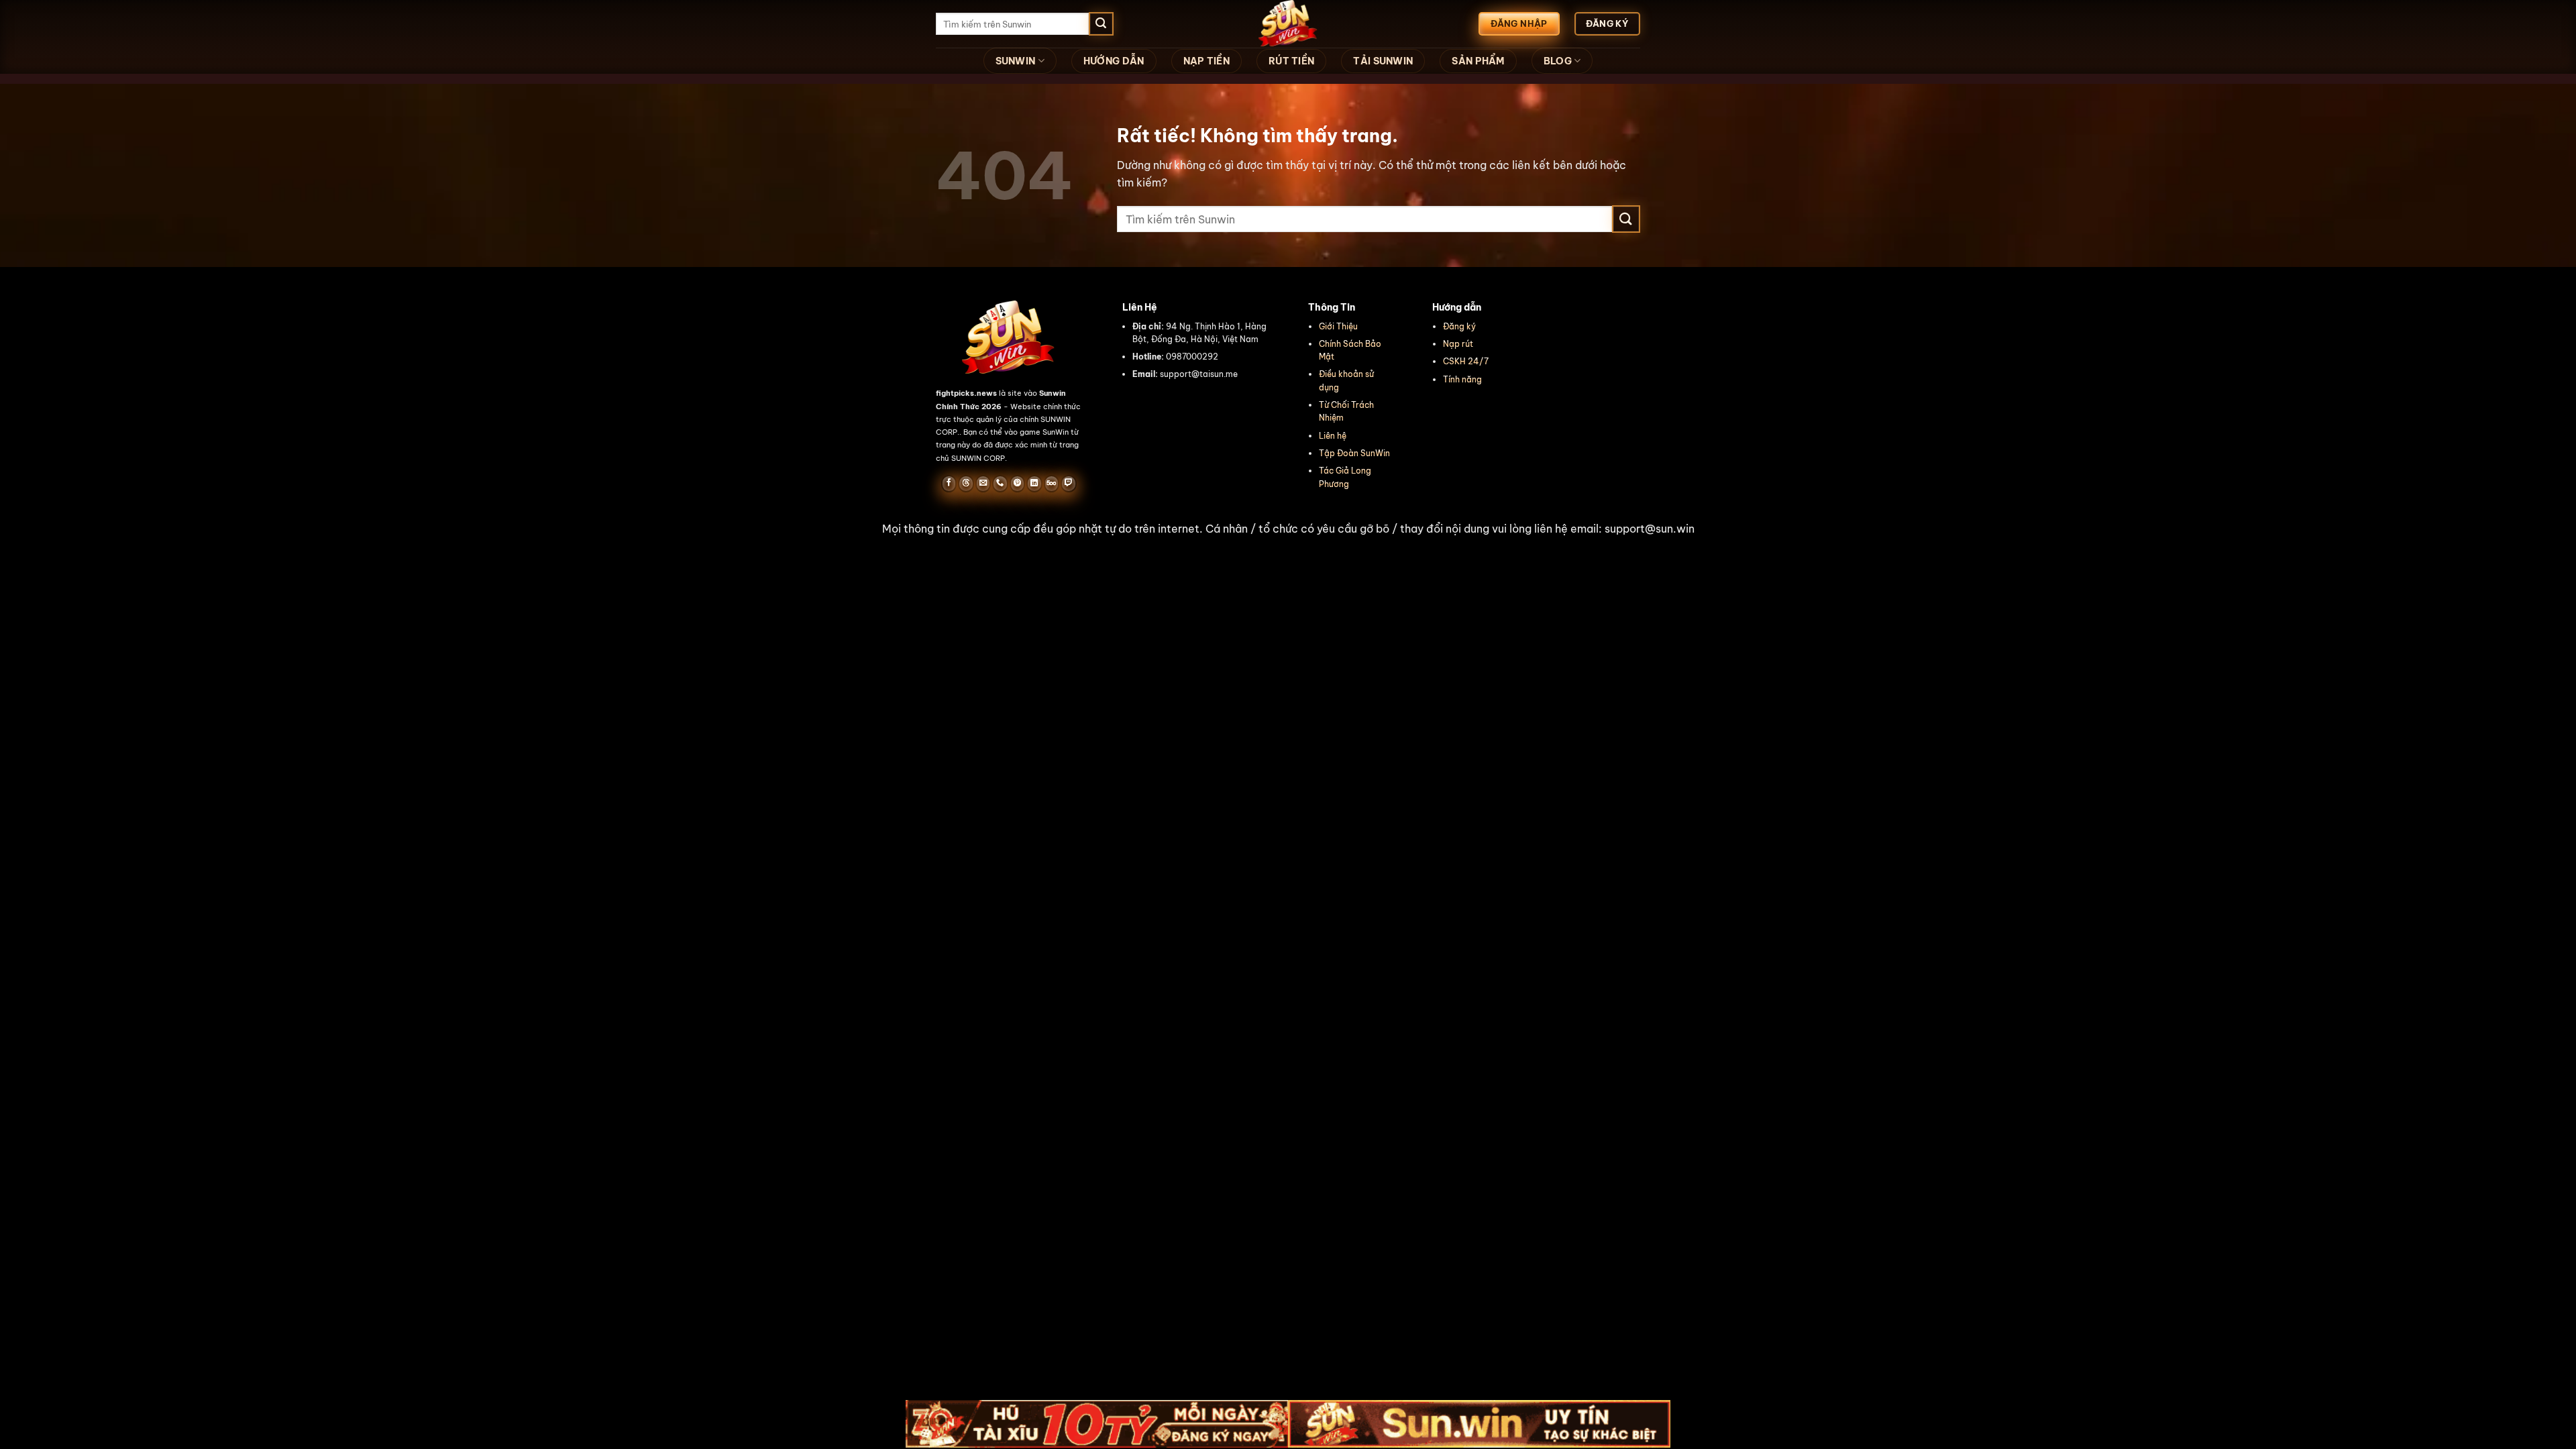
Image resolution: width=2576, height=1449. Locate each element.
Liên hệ (1333, 436)
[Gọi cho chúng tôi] (1000, 484)
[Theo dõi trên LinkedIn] (1034, 484)
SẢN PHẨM (1478, 61)
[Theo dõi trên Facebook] (949, 484)
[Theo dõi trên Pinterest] (1017, 484)
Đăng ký (1459, 326)
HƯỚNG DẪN (1114, 61)
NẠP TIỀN (1206, 61)
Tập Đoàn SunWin (1354, 453)
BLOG (1558, 61)
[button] (1288, 529)
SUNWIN (1016, 61)
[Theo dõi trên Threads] (966, 484)
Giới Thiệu (1338, 326)
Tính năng (1462, 379)
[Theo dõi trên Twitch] (1068, 484)
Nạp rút (1458, 344)
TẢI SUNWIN (1383, 61)
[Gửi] (1101, 24)
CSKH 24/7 (1466, 361)
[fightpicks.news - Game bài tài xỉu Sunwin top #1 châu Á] (1288, 24)
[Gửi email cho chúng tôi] (983, 484)
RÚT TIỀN (1291, 61)
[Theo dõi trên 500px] (1052, 484)
